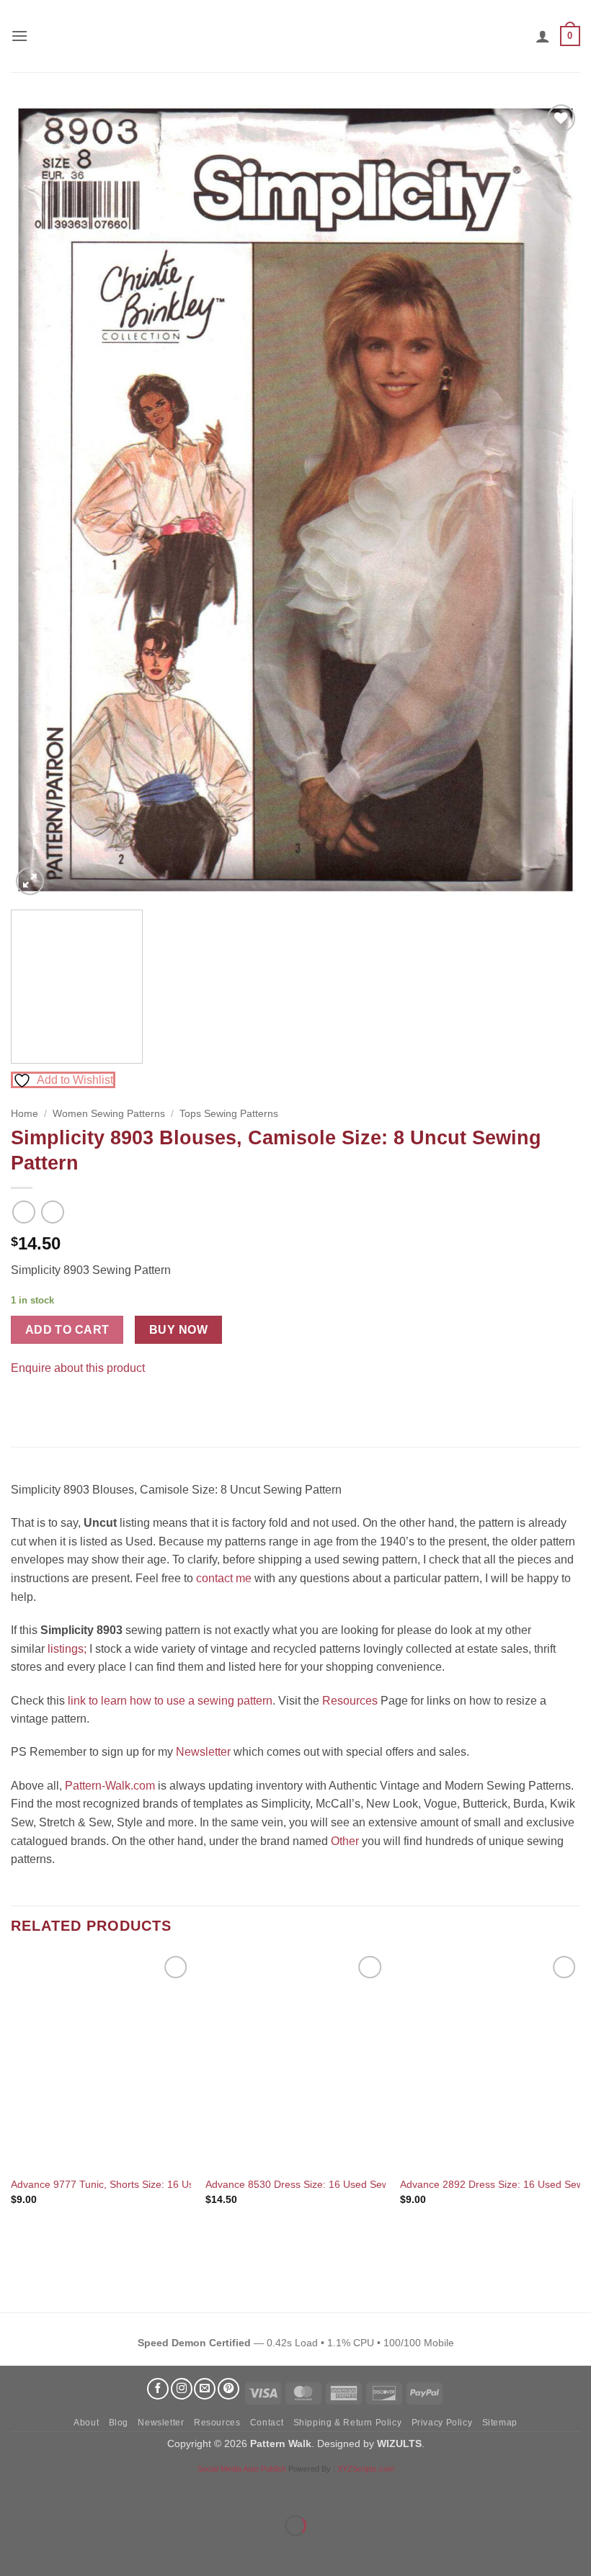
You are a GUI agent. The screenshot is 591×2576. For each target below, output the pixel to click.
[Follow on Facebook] (158, 2389)
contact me (224, 1578)
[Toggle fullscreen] (57, 2490)
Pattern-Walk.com (110, 1786)
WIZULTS (399, 2443)
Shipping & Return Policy (348, 2423)
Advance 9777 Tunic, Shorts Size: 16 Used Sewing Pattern (144, 2184)
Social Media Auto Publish (242, 2469)
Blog (119, 2423)
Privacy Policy (442, 2423)
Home (25, 1114)
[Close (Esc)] (141, 2490)
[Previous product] (52, 1212)
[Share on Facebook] (24, 1404)
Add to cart (67, 1330)
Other (345, 1841)
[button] (19, 36)
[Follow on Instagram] (182, 2389)
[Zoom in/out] (14, 2490)
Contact (267, 2423)
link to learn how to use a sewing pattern (170, 1701)
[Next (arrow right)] (57, 2550)
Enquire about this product (78, 1368)
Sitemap (500, 2423)
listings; (67, 1649)
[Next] (551, 500)
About (86, 2423)
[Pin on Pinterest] (50, 1404)
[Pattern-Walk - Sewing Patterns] (295, 36)
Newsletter (203, 1752)
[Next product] (23, 1212)
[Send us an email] (205, 2389)
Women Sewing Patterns (109, 1114)
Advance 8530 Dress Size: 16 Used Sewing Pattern (322, 2184)
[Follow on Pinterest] (228, 2389)
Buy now (178, 1330)
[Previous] (40, 500)
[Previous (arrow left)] (14, 2550)
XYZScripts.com (366, 2469)
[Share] (98, 2490)
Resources (350, 1701)
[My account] (543, 36)
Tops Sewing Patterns (229, 1114)
